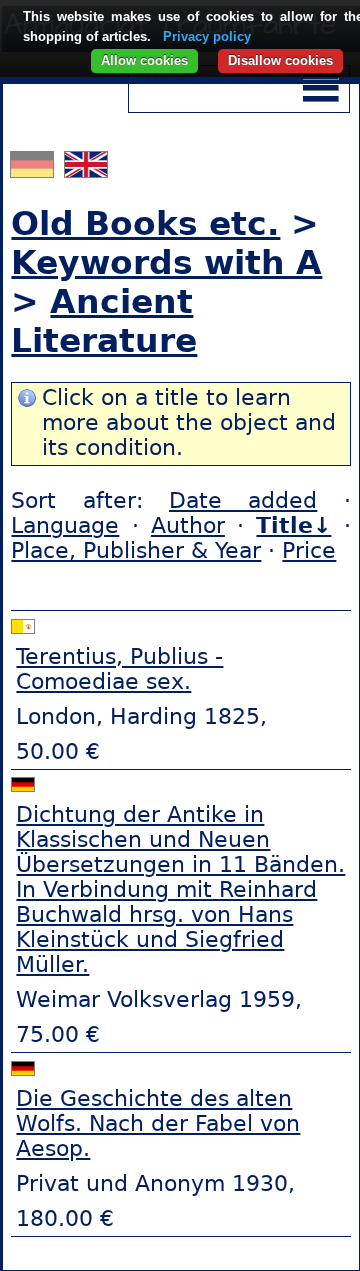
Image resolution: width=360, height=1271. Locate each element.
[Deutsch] (34, 169)
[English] (86, 169)
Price (309, 550)
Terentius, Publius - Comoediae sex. (119, 669)
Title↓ (293, 525)
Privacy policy (207, 36)
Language (65, 525)
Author (188, 525)
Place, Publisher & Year (136, 550)
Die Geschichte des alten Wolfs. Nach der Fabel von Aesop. (158, 1123)
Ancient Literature (104, 321)
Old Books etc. (145, 223)
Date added (243, 500)
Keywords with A (166, 262)
